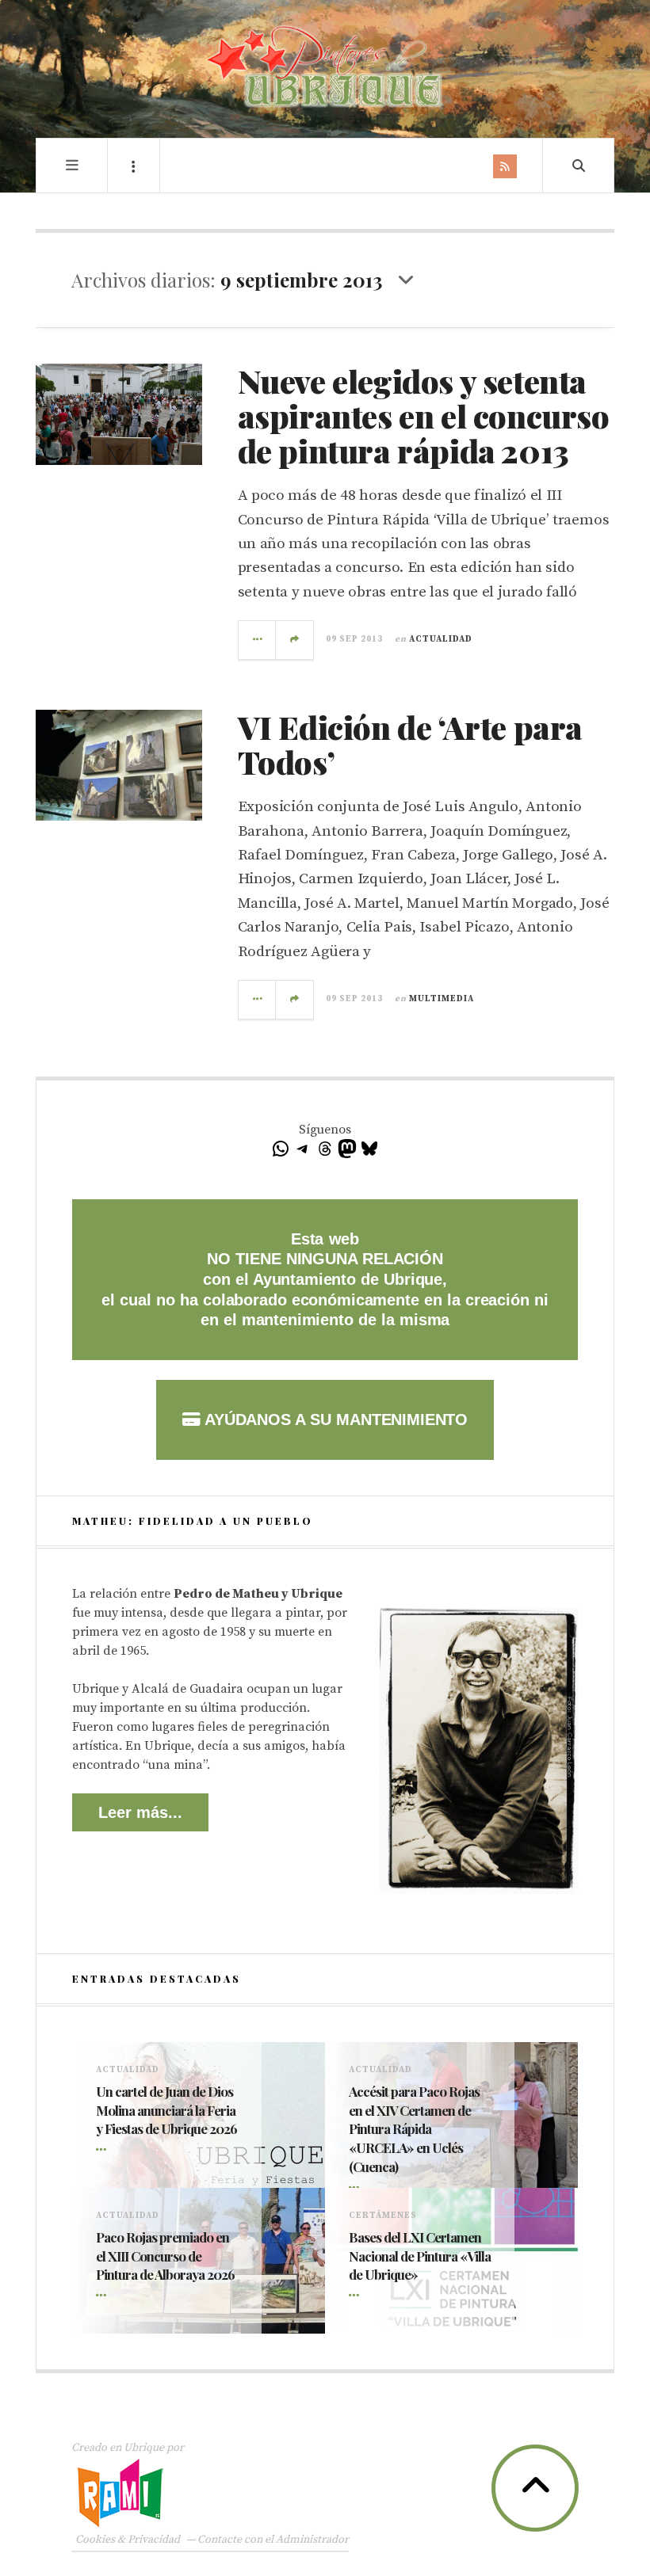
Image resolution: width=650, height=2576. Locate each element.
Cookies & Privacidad (128, 2540)
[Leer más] (104, 2151)
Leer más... (140, 1812)
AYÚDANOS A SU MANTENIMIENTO (334, 1419)
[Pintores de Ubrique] (325, 67)
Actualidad (441, 639)
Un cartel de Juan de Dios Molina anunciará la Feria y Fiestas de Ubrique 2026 (166, 2110)
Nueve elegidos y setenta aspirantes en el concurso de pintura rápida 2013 (424, 415)
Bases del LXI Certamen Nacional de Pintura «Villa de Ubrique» (420, 2256)
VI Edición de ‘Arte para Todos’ (410, 744)
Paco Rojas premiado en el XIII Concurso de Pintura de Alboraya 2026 (165, 2256)
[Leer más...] (258, 640)
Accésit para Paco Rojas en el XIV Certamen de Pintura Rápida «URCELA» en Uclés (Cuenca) (414, 2129)
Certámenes (383, 2216)
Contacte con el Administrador (273, 2540)
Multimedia (442, 999)
